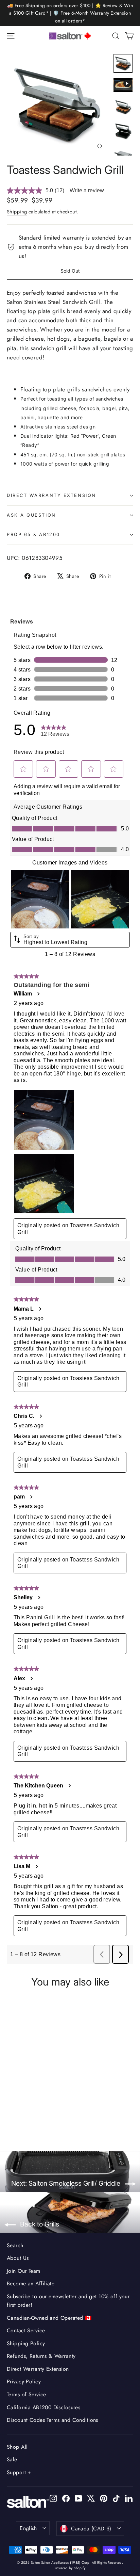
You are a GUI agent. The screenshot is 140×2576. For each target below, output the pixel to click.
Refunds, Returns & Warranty (41, 2356)
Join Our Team (24, 2271)
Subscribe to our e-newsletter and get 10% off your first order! (68, 2301)
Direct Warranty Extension (51, 495)
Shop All (17, 2447)
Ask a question (31, 515)
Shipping (17, 212)
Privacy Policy (24, 2381)
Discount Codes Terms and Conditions (52, 2420)
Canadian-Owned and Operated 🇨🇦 (49, 2318)
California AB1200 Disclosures (43, 2407)
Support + (19, 2472)
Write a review (87, 190)
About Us (18, 2258)
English (28, 2528)
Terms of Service (27, 2394)
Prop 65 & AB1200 (33, 534)
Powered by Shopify (70, 2568)
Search (15, 2245)
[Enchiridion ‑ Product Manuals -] (9, 483)
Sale (12, 2459)
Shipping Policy (26, 2343)
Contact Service (26, 2330)
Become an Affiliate (31, 2283)
